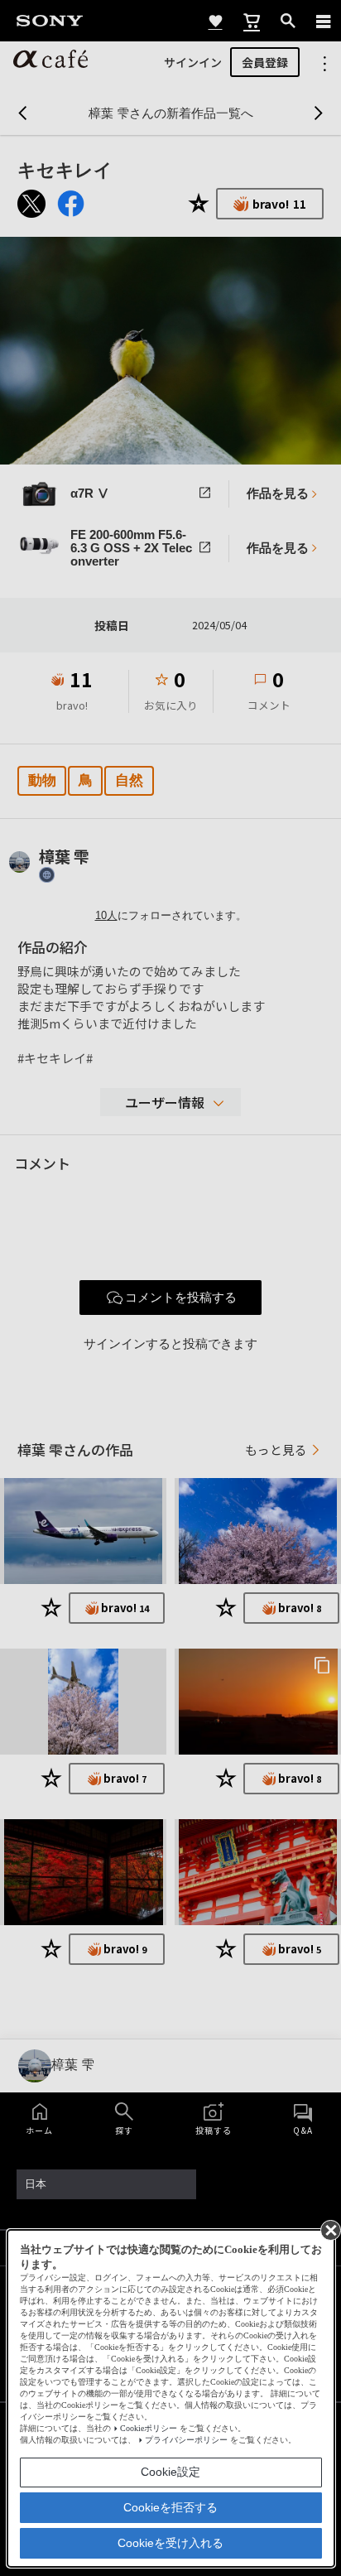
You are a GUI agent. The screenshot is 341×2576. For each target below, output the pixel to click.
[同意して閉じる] (329, 2229)
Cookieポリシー (149, 2428)
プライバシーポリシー (186, 2440)
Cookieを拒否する (170, 2507)
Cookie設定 (170, 2472)
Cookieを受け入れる (170, 2543)
